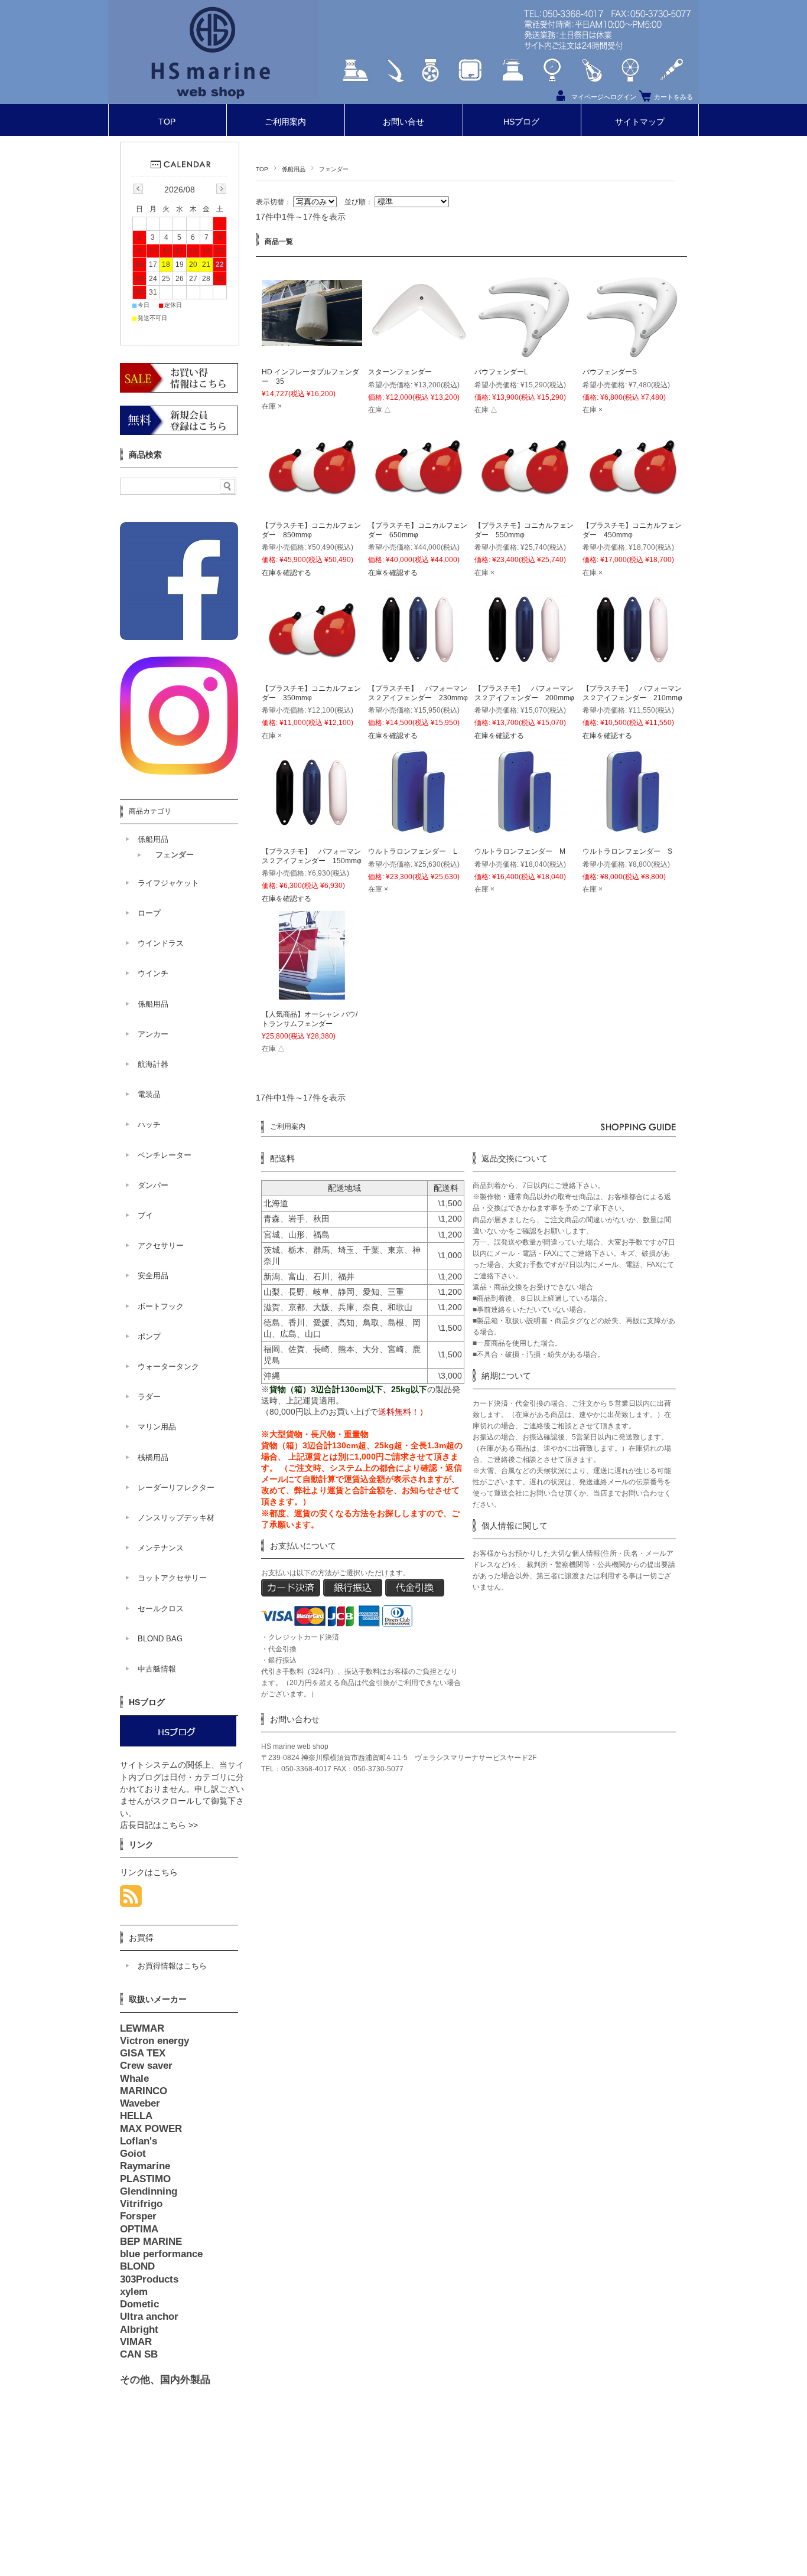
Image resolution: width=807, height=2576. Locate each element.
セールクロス (161, 1609)
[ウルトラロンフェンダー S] (633, 830)
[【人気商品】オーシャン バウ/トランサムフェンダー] (312, 993)
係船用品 (294, 169)
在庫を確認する (287, 573)
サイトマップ (640, 122)
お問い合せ (403, 122)
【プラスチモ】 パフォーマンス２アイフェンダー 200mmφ (524, 693)
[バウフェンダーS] (633, 357)
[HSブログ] (178, 1744)
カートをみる (673, 97)
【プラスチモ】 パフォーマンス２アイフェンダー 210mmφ (632, 693)
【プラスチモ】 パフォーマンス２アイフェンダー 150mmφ (312, 856)
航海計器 (153, 1064)
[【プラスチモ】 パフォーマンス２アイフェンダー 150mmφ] (312, 830)
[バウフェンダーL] (525, 357)
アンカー (153, 1034)
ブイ (145, 1215)
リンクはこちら (149, 1873)
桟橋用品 (153, 1457)
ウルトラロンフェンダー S (627, 851)
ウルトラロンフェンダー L (413, 851)
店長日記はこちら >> (159, 1825)
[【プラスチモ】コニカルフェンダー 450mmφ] (633, 510)
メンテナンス (161, 1548)
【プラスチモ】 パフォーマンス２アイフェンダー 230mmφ (418, 693)
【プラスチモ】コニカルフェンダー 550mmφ (524, 530)
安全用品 (153, 1276)
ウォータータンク (168, 1367)
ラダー (149, 1397)
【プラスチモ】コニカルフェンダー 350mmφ (311, 693)
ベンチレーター (165, 1155)
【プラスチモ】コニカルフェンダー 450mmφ (632, 530)
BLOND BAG (160, 1639)
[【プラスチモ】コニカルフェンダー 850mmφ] (312, 510)
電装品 (149, 1094)
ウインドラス (161, 943)
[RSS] (131, 1900)
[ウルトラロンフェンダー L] (418, 830)
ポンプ (149, 1336)
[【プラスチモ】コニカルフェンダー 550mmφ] (525, 510)
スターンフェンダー (400, 372)
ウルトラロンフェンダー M (520, 851)
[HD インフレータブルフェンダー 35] (312, 339)
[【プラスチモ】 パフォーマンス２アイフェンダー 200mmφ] (525, 667)
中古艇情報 (157, 1669)
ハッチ (149, 1124)
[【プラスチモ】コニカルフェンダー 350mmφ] (312, 673)
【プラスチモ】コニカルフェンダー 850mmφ (311, 530)
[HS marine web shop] (214, 99)
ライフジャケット (168, 883)
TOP (167, 122)
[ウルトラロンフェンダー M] (525, 830)
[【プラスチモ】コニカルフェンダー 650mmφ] (418, 510)
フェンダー (175, 855)
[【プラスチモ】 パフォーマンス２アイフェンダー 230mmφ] (418, 667)
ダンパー (153, 1185)
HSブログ (521, 122)
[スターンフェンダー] (418, 357)
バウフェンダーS (610, 372)
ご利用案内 (285, 122)
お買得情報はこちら (172, 1966)
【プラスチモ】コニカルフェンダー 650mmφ (418, 530)
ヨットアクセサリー (172, 1578)
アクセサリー (161, 1245)
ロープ (149, 913)
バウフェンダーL (501, 372)
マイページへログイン (604, 97)
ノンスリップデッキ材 (176, 1518)
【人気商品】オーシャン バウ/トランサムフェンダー (310, 1019)
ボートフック (161, 1306)
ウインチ (153, 973)
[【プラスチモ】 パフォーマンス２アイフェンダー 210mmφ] (633, 667)
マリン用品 (157, 1427)
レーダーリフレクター (176, 1488)
